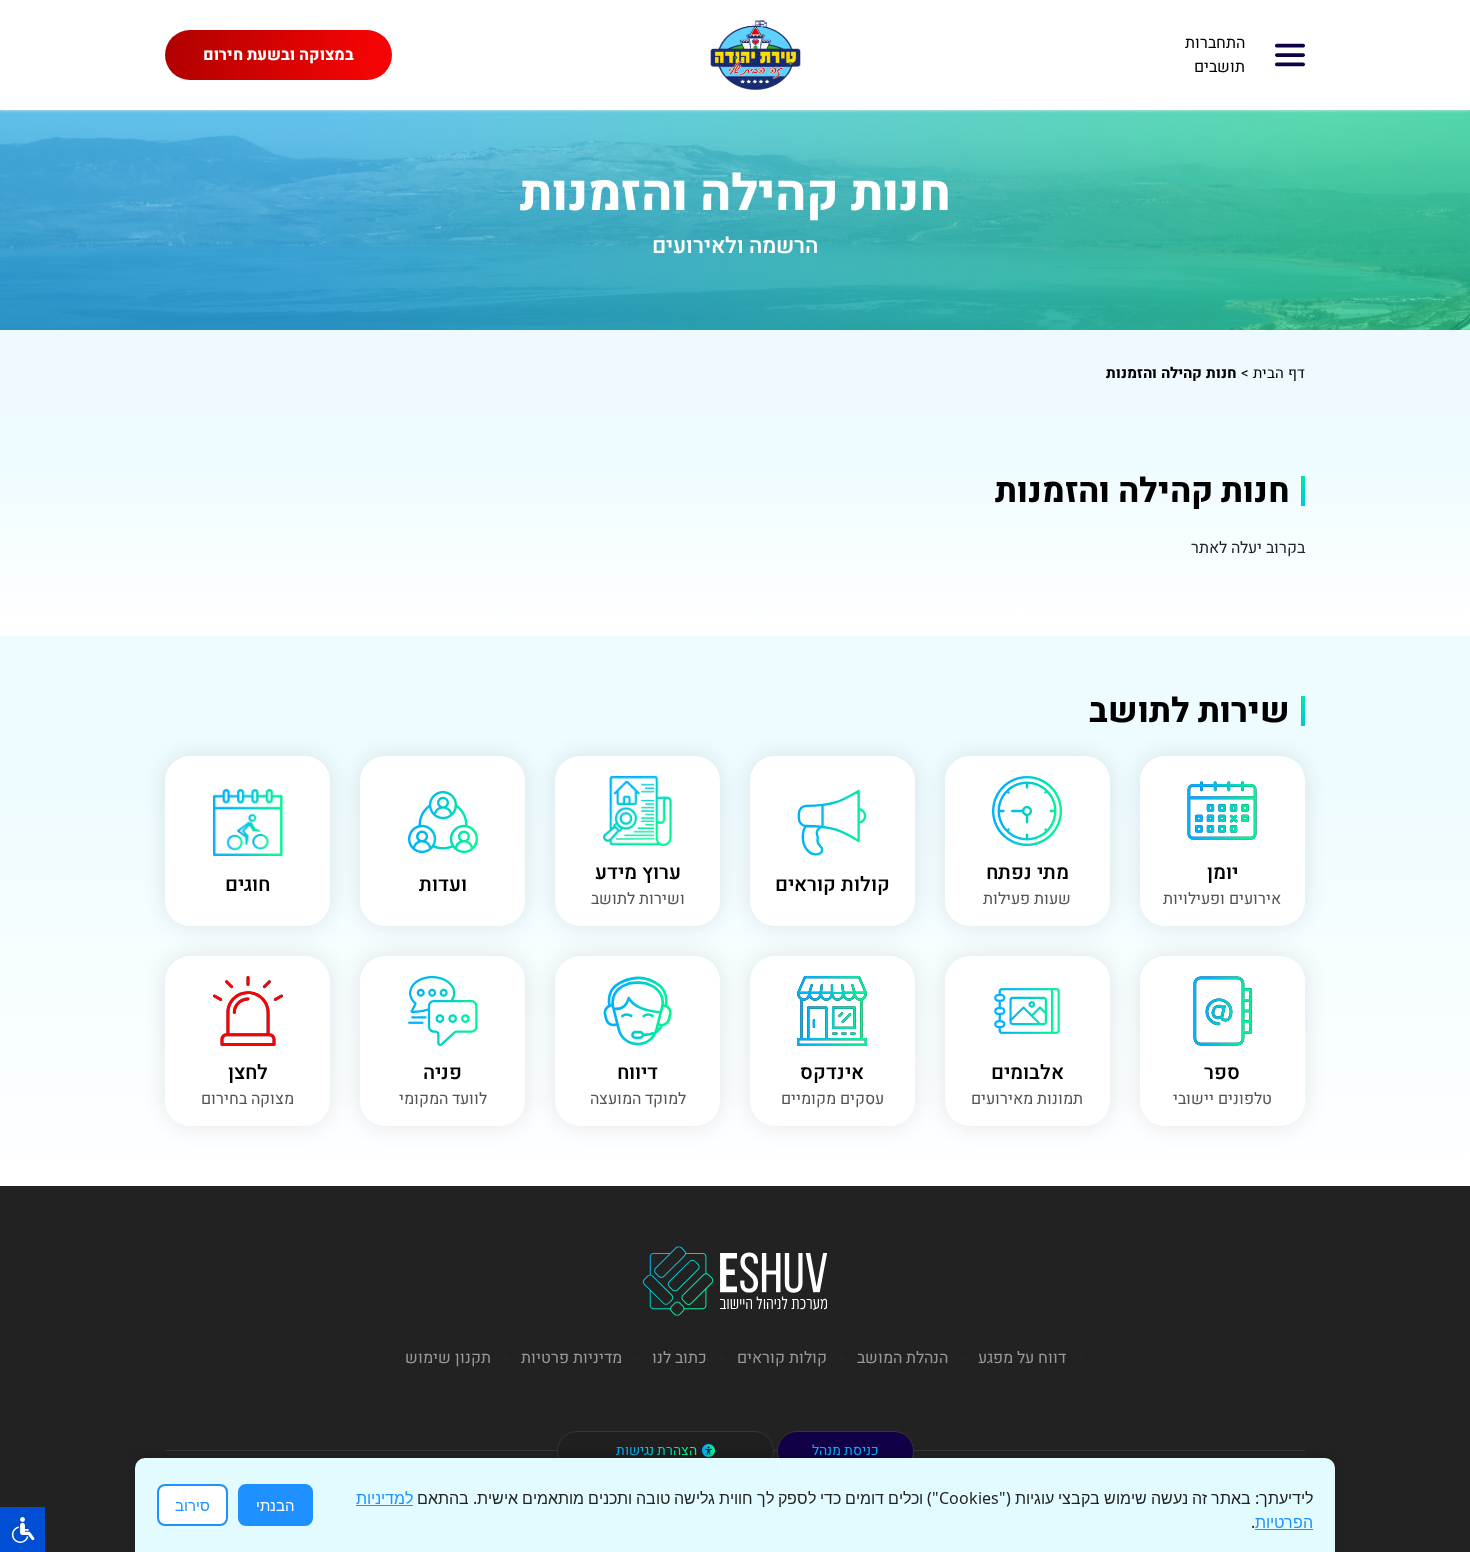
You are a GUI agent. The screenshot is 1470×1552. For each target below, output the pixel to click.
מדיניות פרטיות (571, 1358)
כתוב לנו (679, 1358)
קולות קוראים (782, 1358)
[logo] (755, 55)
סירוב (192, 1505)
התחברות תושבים (1215, 55)
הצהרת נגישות (656, 1450)
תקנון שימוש (448, 1358)
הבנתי (275, 1505)
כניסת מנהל (845, 1450)
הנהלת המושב (902, 1358)
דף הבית (1279, 373)
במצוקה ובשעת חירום (278, 55)
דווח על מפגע (1022, 1358)
